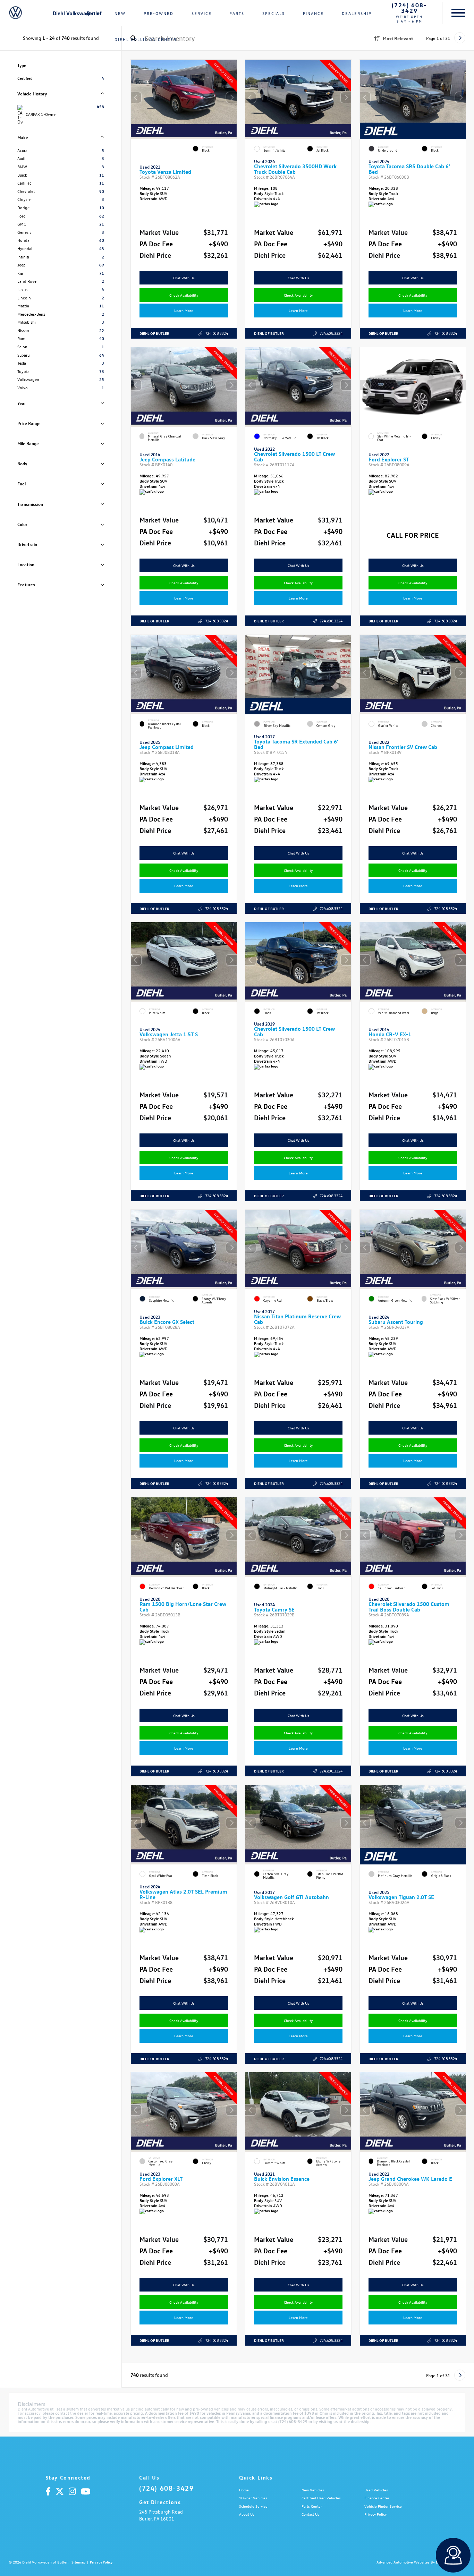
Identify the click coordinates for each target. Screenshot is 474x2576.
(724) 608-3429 (409, 8)
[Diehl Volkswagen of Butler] (15, 13)
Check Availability (184, 295)
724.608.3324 (217, 333)
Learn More (184, 310)
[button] (231, 97)
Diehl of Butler (154, 333)
